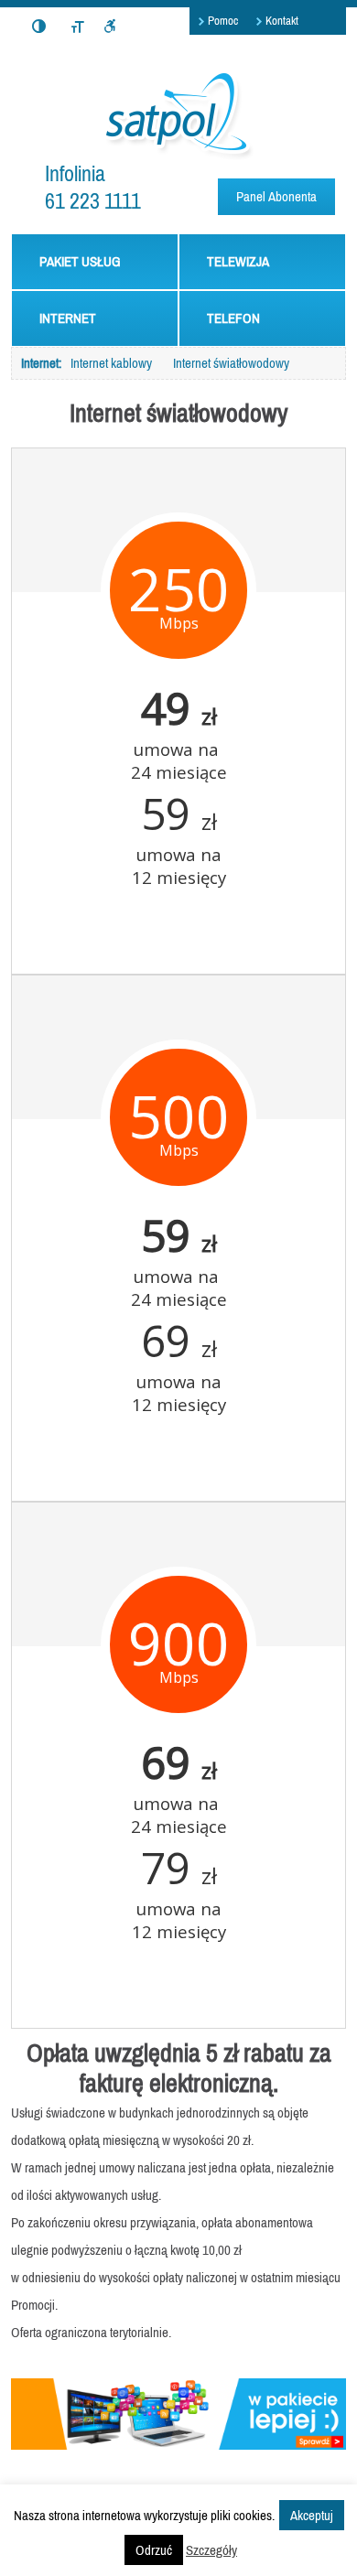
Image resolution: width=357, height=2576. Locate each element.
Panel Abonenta (276, 196)
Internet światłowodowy (231, 363)
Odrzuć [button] (154, 2550)
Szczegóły (211, 2550)
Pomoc (223, 21)
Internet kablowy (111, 363)
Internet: (41, 363)
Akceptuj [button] (312, 2515)
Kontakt (282, 21)
